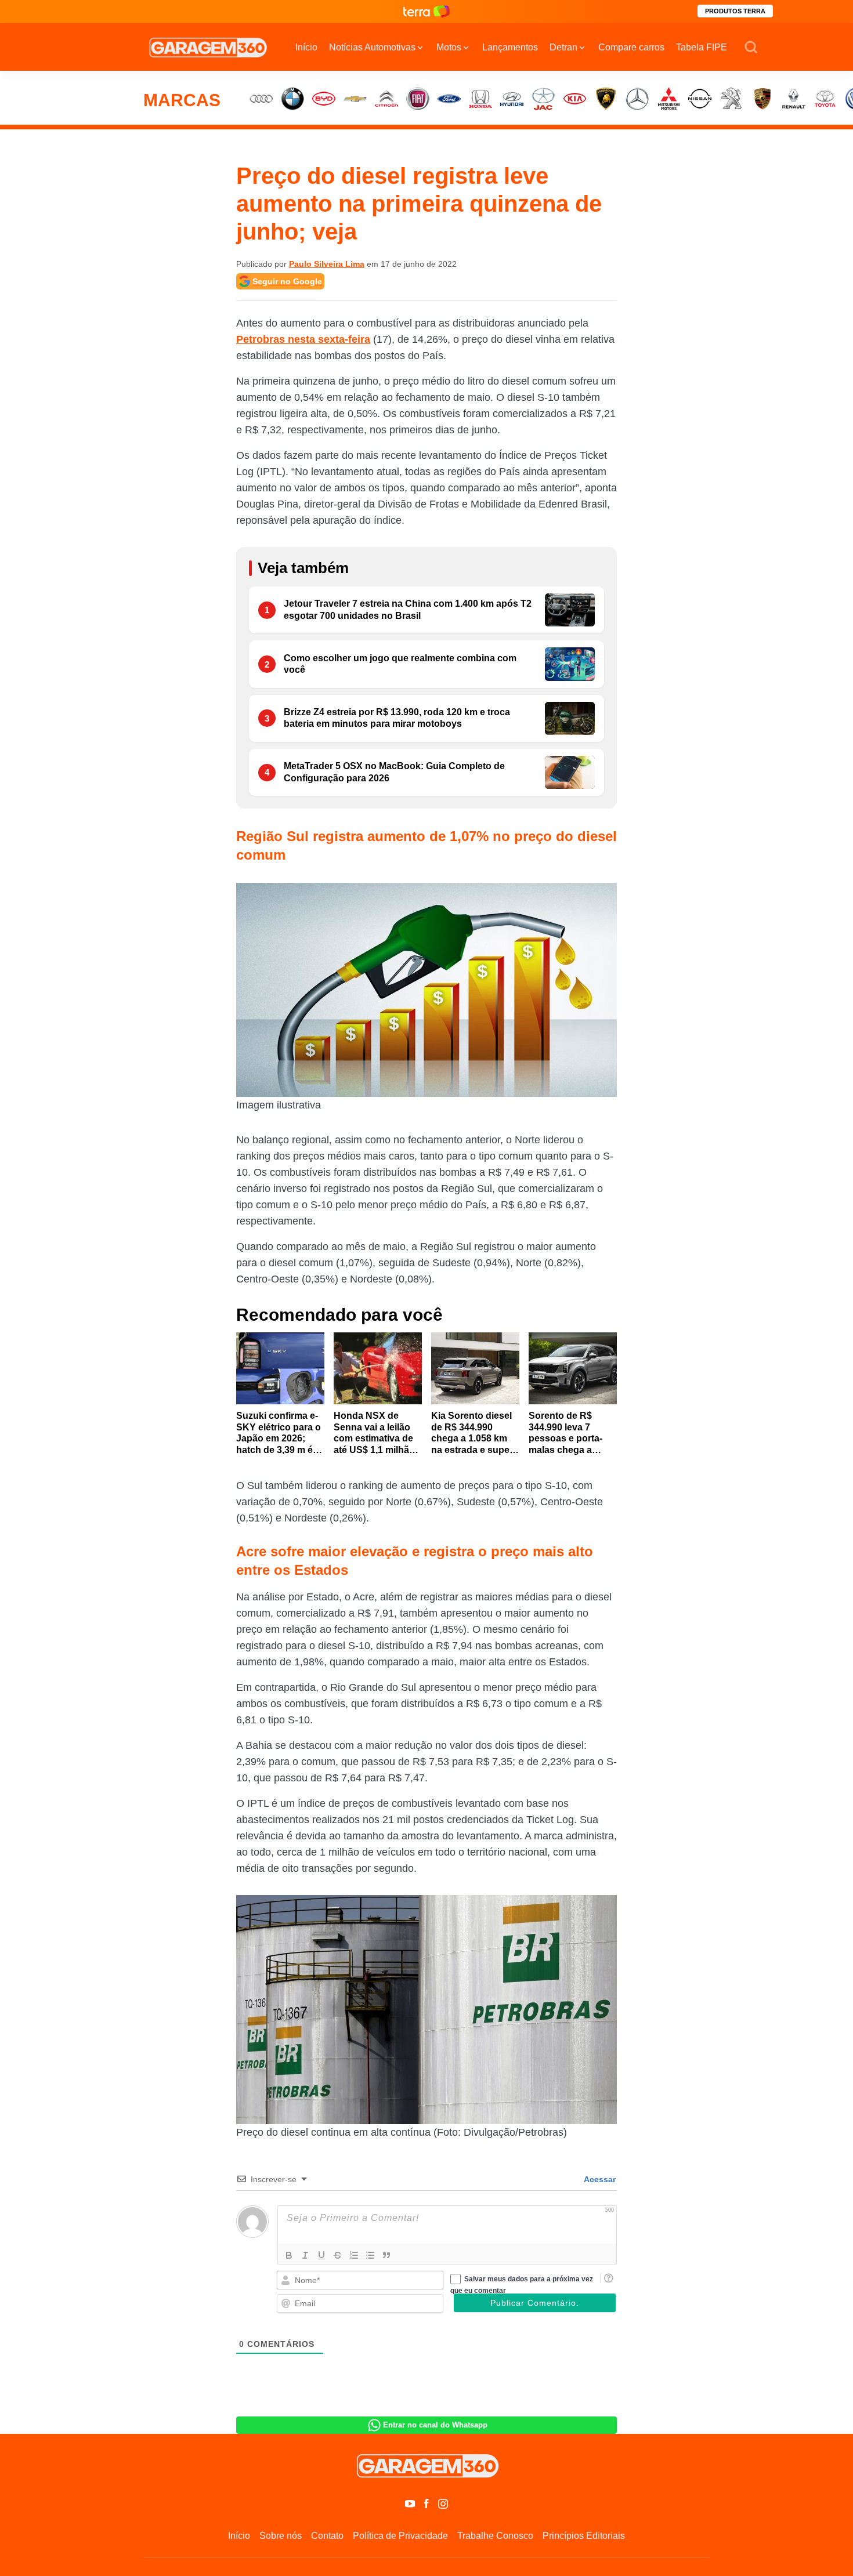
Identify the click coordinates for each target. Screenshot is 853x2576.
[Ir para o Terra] (426, 11)
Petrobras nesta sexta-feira (303, 339)
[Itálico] (305, 2255)
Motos (449, 47)
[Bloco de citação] (386, 2255)
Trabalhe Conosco (495, 2536)
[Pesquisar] (751, 48)
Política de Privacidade (400, 2536)
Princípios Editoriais (584, 2536)
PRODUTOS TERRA (735, 11)
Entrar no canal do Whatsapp (435, 2425)
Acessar (599, 2179)
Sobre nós (281, 2536)
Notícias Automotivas (372, 47)
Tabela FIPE (702, 47)
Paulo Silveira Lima (327, 264)
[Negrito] (289, 2255)
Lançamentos (510, 47)
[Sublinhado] (321, 2255)
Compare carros (631, 47)
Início (306, 47)
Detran (563, 47)
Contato (327, 2536)
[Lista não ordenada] (370, 2255)
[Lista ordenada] (354, 2255)
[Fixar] (338, 2255)
